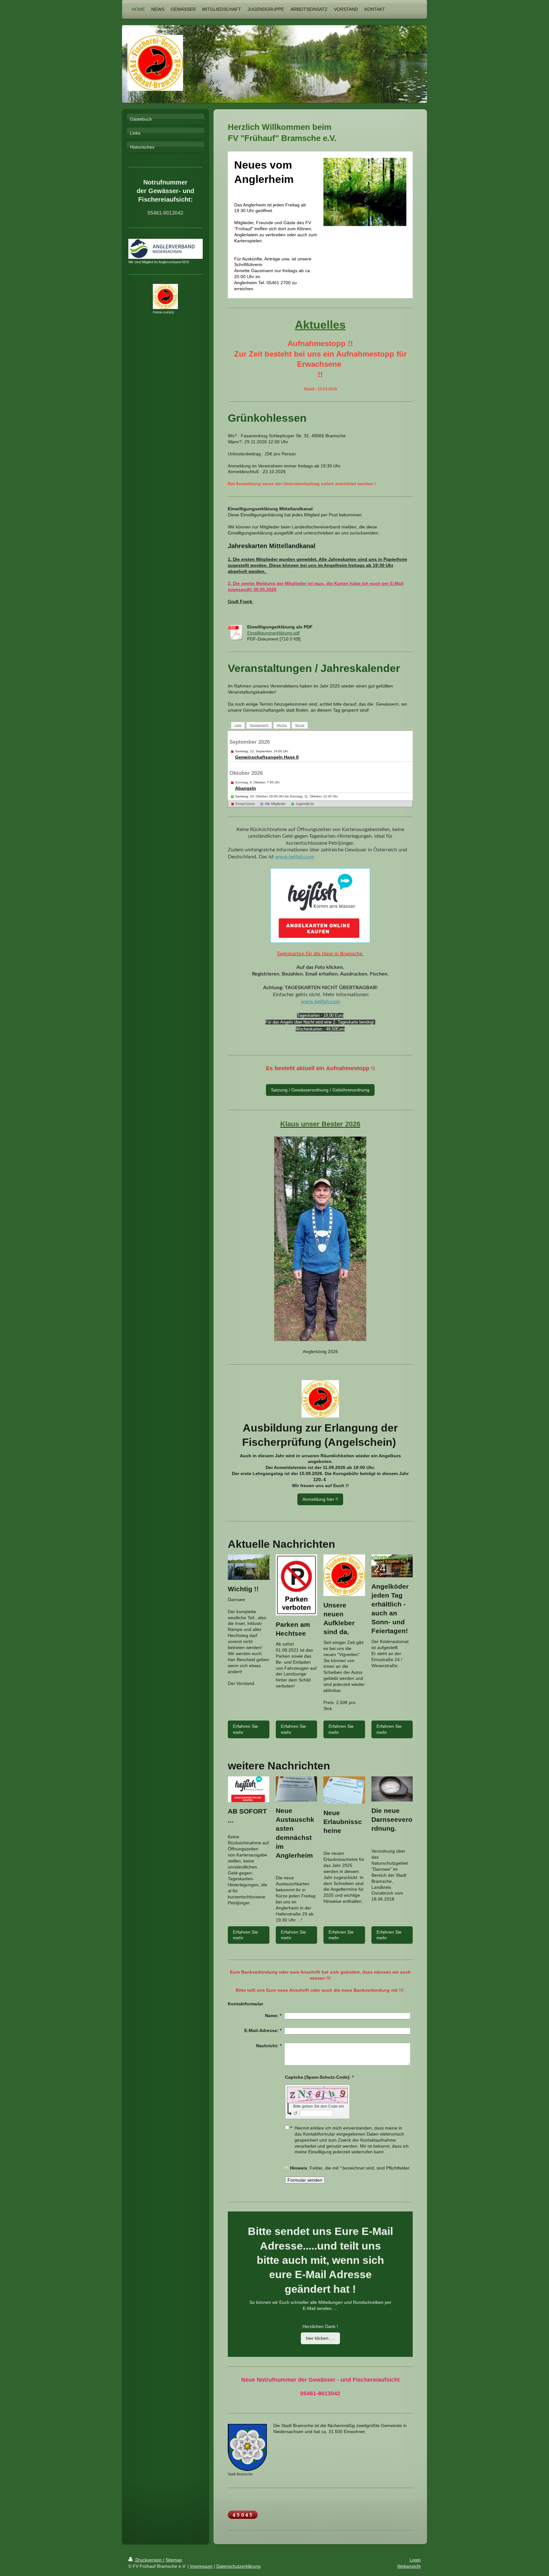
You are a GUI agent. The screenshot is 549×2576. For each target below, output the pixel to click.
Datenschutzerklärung (238, 2566)
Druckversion (149, 2560)
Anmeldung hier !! (320, 1499)
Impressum (201, 2566)
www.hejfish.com (295, 857)
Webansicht (409, 2566)
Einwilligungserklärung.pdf (273, 633)
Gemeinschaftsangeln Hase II (267, 757)
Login (415, 2560)
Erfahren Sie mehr (245, 1729)
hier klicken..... (320, 2338)
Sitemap (174, 2560)
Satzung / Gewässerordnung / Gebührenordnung (320, 1090)
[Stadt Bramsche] (247, 2447)
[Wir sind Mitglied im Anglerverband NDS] (166, 249)
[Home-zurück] (165, 296)
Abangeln (246, 788)
